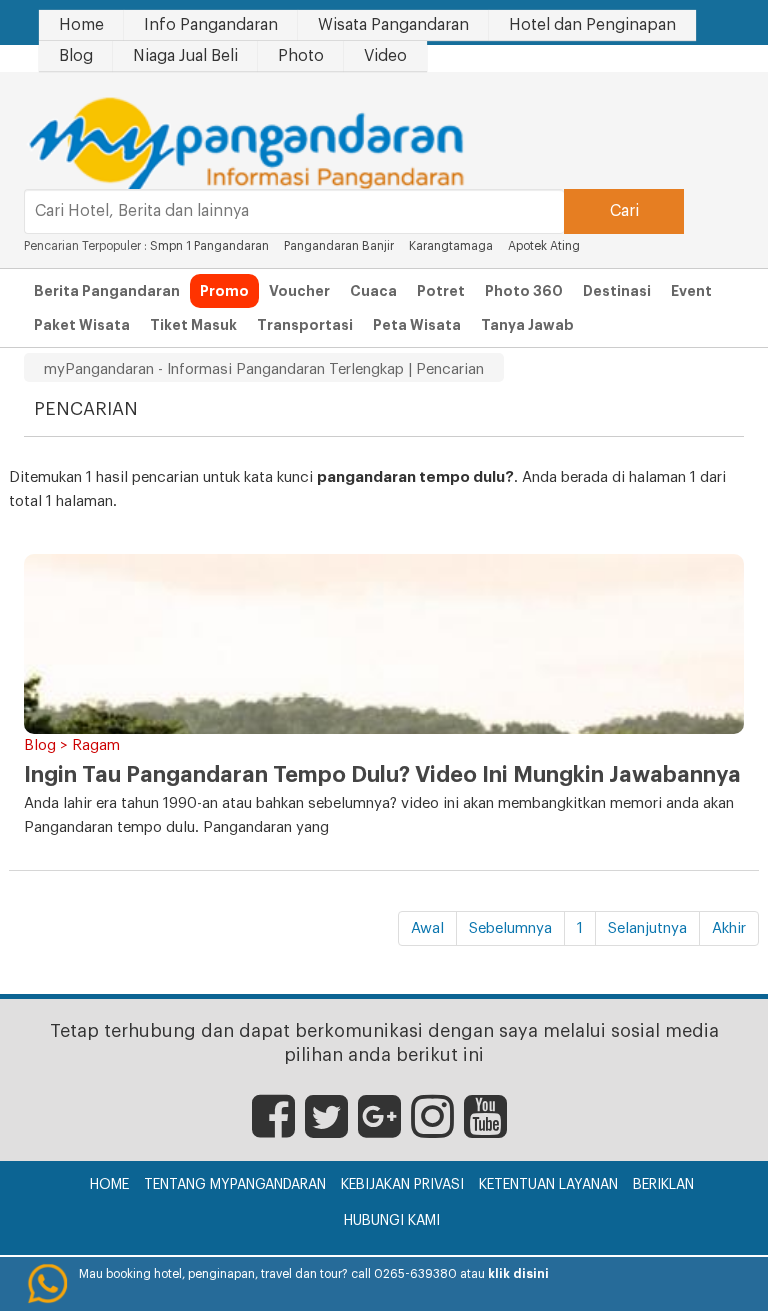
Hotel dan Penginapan (592, 25)
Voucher (299, 291)
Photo (301, 56)
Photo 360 (524, 291)
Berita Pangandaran (107, 291)
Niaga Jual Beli (185, 56)
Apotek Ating (544, 246)
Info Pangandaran (211, 25)
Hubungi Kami (392, 1221)
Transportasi (305, 325)
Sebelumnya (510, 928)
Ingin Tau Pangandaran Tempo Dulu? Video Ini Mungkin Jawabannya (382, 775)
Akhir (729, 928)
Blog (76, 56)
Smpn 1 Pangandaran (209, 246)
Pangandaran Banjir (339, 246)
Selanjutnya (647, 928)
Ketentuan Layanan (548, 1185)
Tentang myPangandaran (235, 1185)
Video (385, 56)
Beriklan (663, 1185)
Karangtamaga (451, 246)
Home (81, 25)
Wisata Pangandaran (393, 25)
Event (691, 291)
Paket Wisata (82, 325)
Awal (427, 928)
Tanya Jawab (527, 325)
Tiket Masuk (193, 325)
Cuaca (373, 291)
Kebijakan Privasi (402, 1185)
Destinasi (617, 291)
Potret (441, 291)
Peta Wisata (417, 325)
